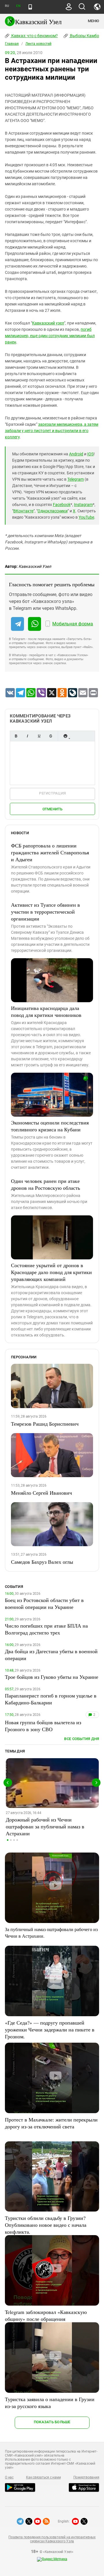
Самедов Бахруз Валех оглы (42, 1562)
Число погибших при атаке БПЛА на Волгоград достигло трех (46, 1629)
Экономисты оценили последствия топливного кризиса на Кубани (50, 1126)
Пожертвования (86, 2477)
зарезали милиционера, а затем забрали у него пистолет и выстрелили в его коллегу (52, 431)
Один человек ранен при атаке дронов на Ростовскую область (45, 1184)
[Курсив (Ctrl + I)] (27, 736)
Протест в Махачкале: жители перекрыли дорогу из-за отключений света (51, 2123)
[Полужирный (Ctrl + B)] (16, 736)
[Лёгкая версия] (30, 7)
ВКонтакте (23, 511)
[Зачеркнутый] (51, 736)
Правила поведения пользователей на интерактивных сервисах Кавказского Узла (52, 2539)
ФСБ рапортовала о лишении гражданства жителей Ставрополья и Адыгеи (50, 852)
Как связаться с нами (43, 2477)
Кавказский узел (48, 323)
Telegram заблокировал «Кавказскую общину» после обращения (46, 2315)
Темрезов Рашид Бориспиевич (45, 1424)
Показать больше (52, 2422)
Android (76, 454)
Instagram (83, 505)
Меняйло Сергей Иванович (41, 1493)
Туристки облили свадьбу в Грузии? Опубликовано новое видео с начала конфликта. (46, 2225)
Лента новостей (38, 44)
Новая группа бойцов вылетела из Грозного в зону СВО (43, 1726)
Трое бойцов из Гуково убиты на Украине (52, 1677)
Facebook (62, 505)
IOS (90, 454)
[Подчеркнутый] (39, 736)
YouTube (86, 517)
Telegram (76, 479)
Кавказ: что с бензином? (34, 36)
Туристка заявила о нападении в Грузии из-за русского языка (50, 2403)
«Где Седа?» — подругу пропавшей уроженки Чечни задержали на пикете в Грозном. (50, 2029)
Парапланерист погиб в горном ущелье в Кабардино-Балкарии (51, 1699)
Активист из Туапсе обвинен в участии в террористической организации (45, 912)
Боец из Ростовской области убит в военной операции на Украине (44, 1603)
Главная (12, 44)
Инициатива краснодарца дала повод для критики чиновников (46, 1011)
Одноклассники (53, 511)
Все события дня (82, 1739)
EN (18, 6)
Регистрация (52, 793)
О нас (9, 2477)
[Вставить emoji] (65, 736)
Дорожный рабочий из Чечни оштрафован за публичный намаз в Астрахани (45, 1826)
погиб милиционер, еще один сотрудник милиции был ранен (50, 336)
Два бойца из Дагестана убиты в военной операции (51, 1655)
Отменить (53, 809)
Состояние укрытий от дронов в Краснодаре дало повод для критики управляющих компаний (51, 1272)
